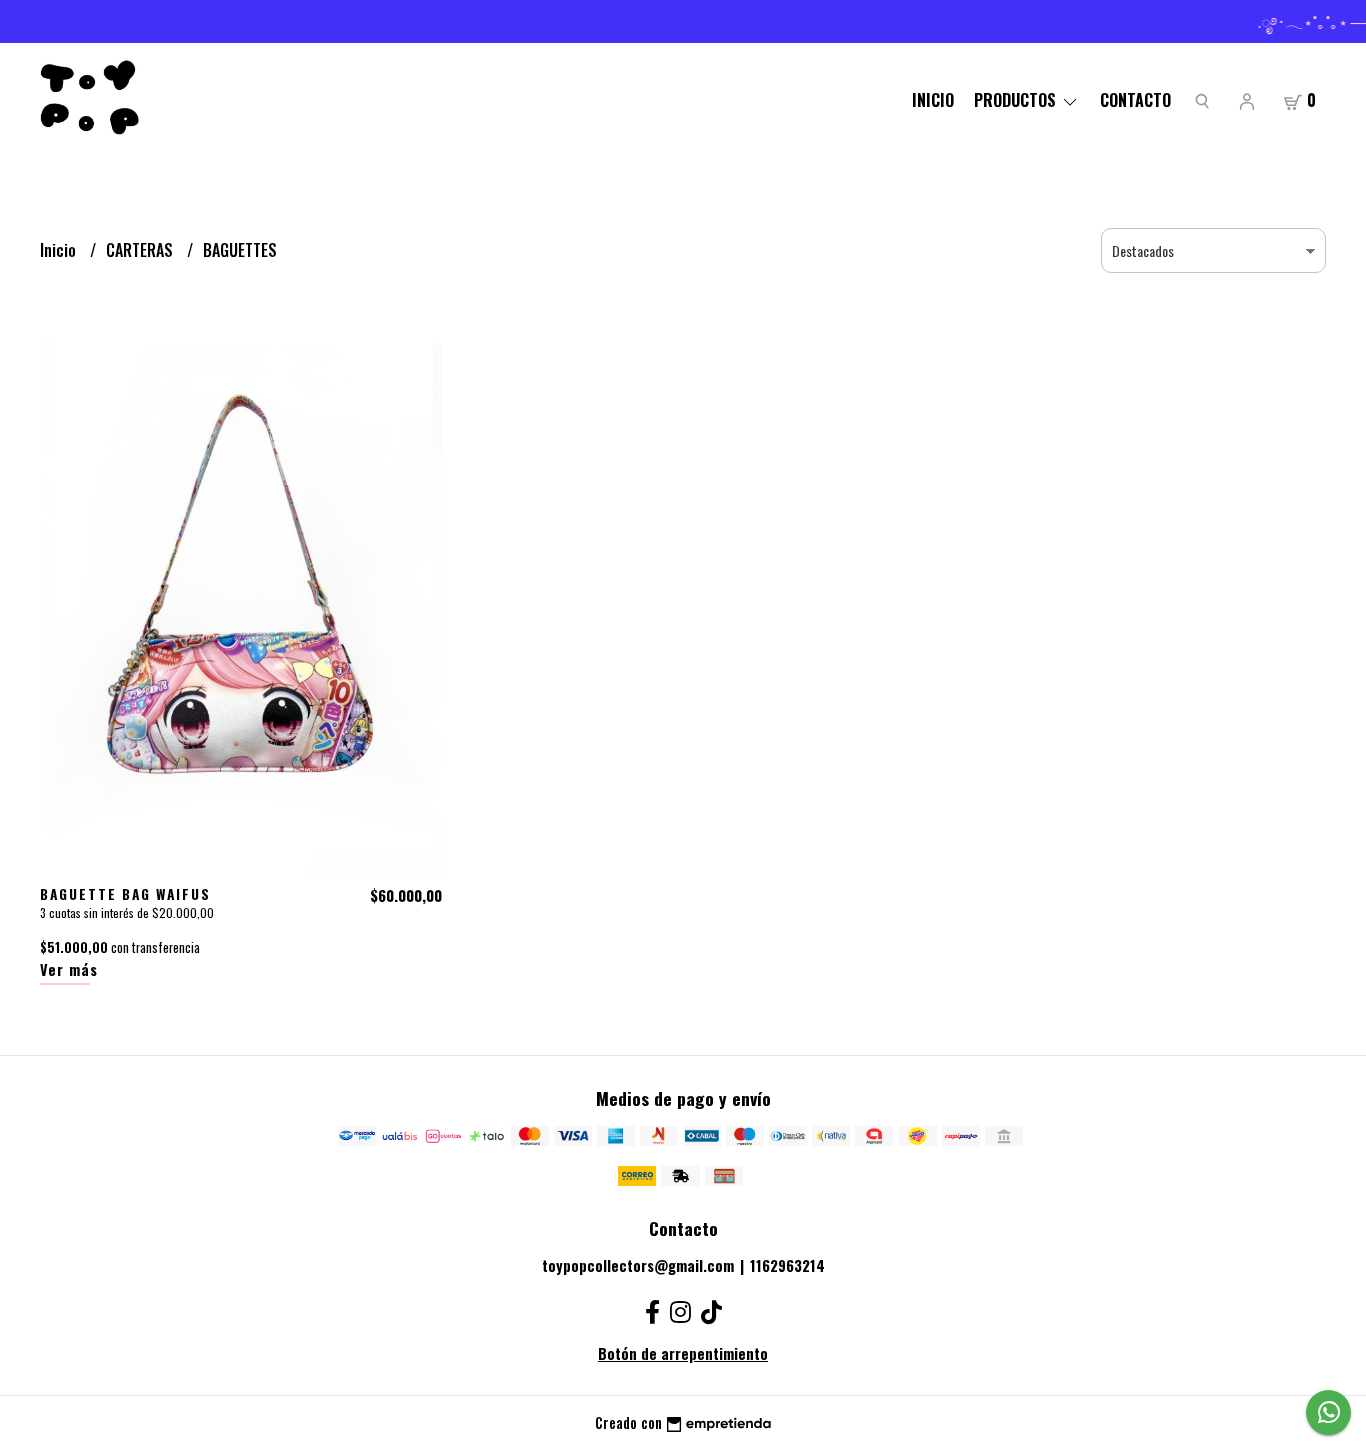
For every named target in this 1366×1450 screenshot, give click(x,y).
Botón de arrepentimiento (683, 1353)
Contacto (1135, 100)
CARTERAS (141, 250)
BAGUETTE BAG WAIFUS (125, 894)
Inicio (933, 100)
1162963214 (787, 1265)
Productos (1017, 100)
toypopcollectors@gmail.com (638, 1265)
